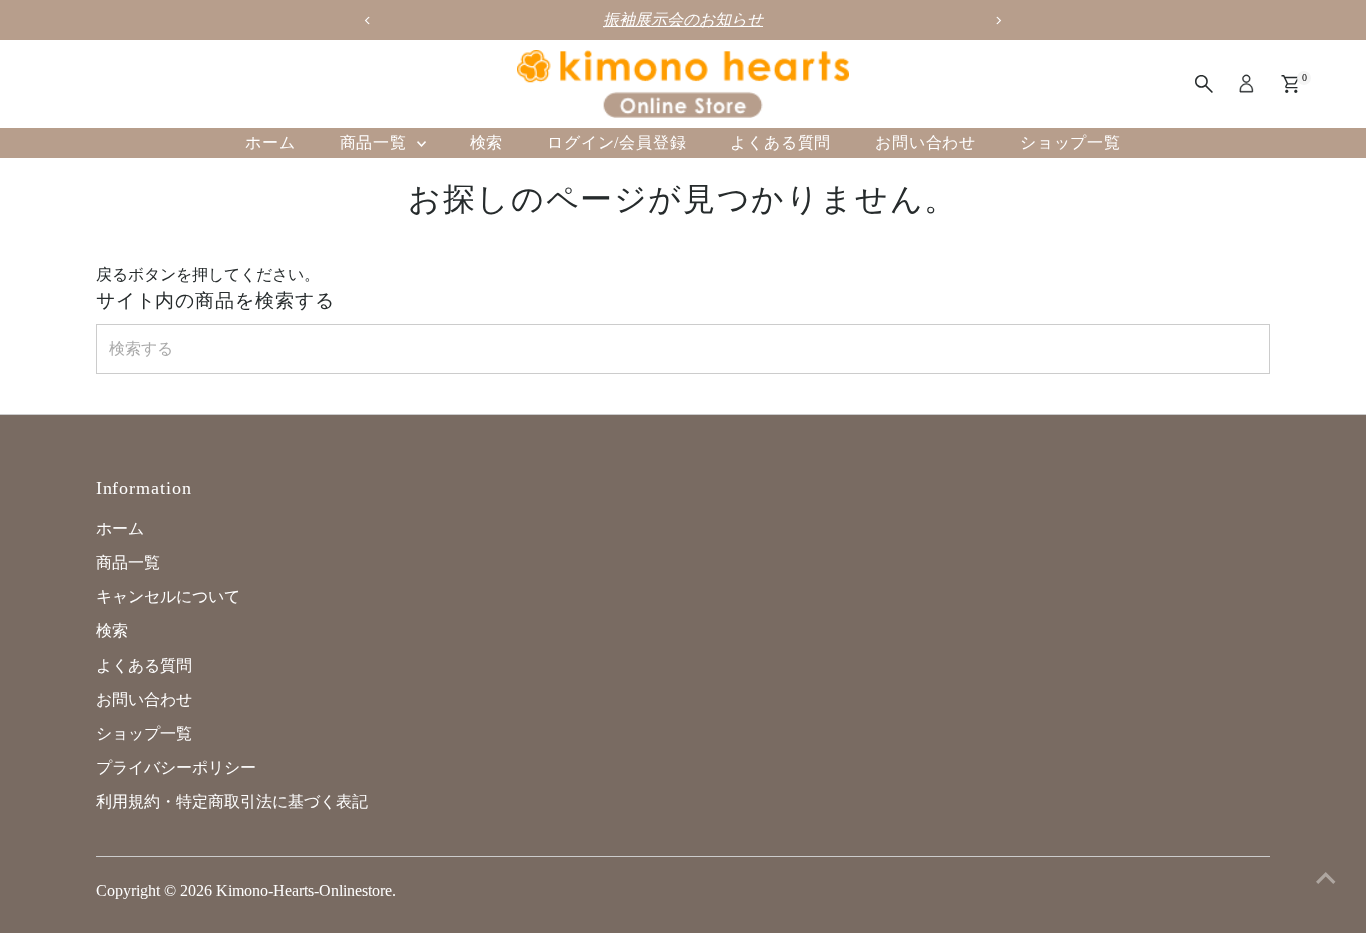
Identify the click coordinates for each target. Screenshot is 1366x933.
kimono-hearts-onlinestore (304, 890)
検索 (487, 142)
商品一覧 (376, 142)
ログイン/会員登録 (616, 142)
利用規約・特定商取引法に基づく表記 (232, 801)
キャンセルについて (168, 596)
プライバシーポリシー (176, 767)
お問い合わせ (925, 142)
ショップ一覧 (1070, 142)
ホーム (270, 142)
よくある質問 (780, 142)
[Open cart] (1290, 84)
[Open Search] (1204, 84)
